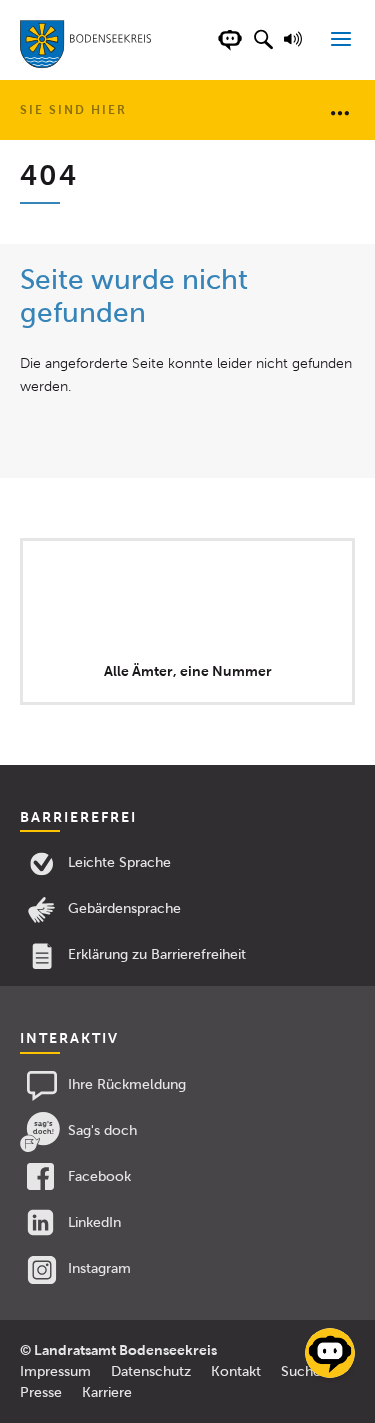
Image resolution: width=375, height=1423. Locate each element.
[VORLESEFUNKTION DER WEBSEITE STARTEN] (296, 50)
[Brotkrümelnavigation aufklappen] (340, 112)
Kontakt (236, 1371)
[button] (263, 50)
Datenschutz (151, 1371)
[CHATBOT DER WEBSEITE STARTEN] (230, 50)
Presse (41, 1392)
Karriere (107, 1392)
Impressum (55, 1371)
